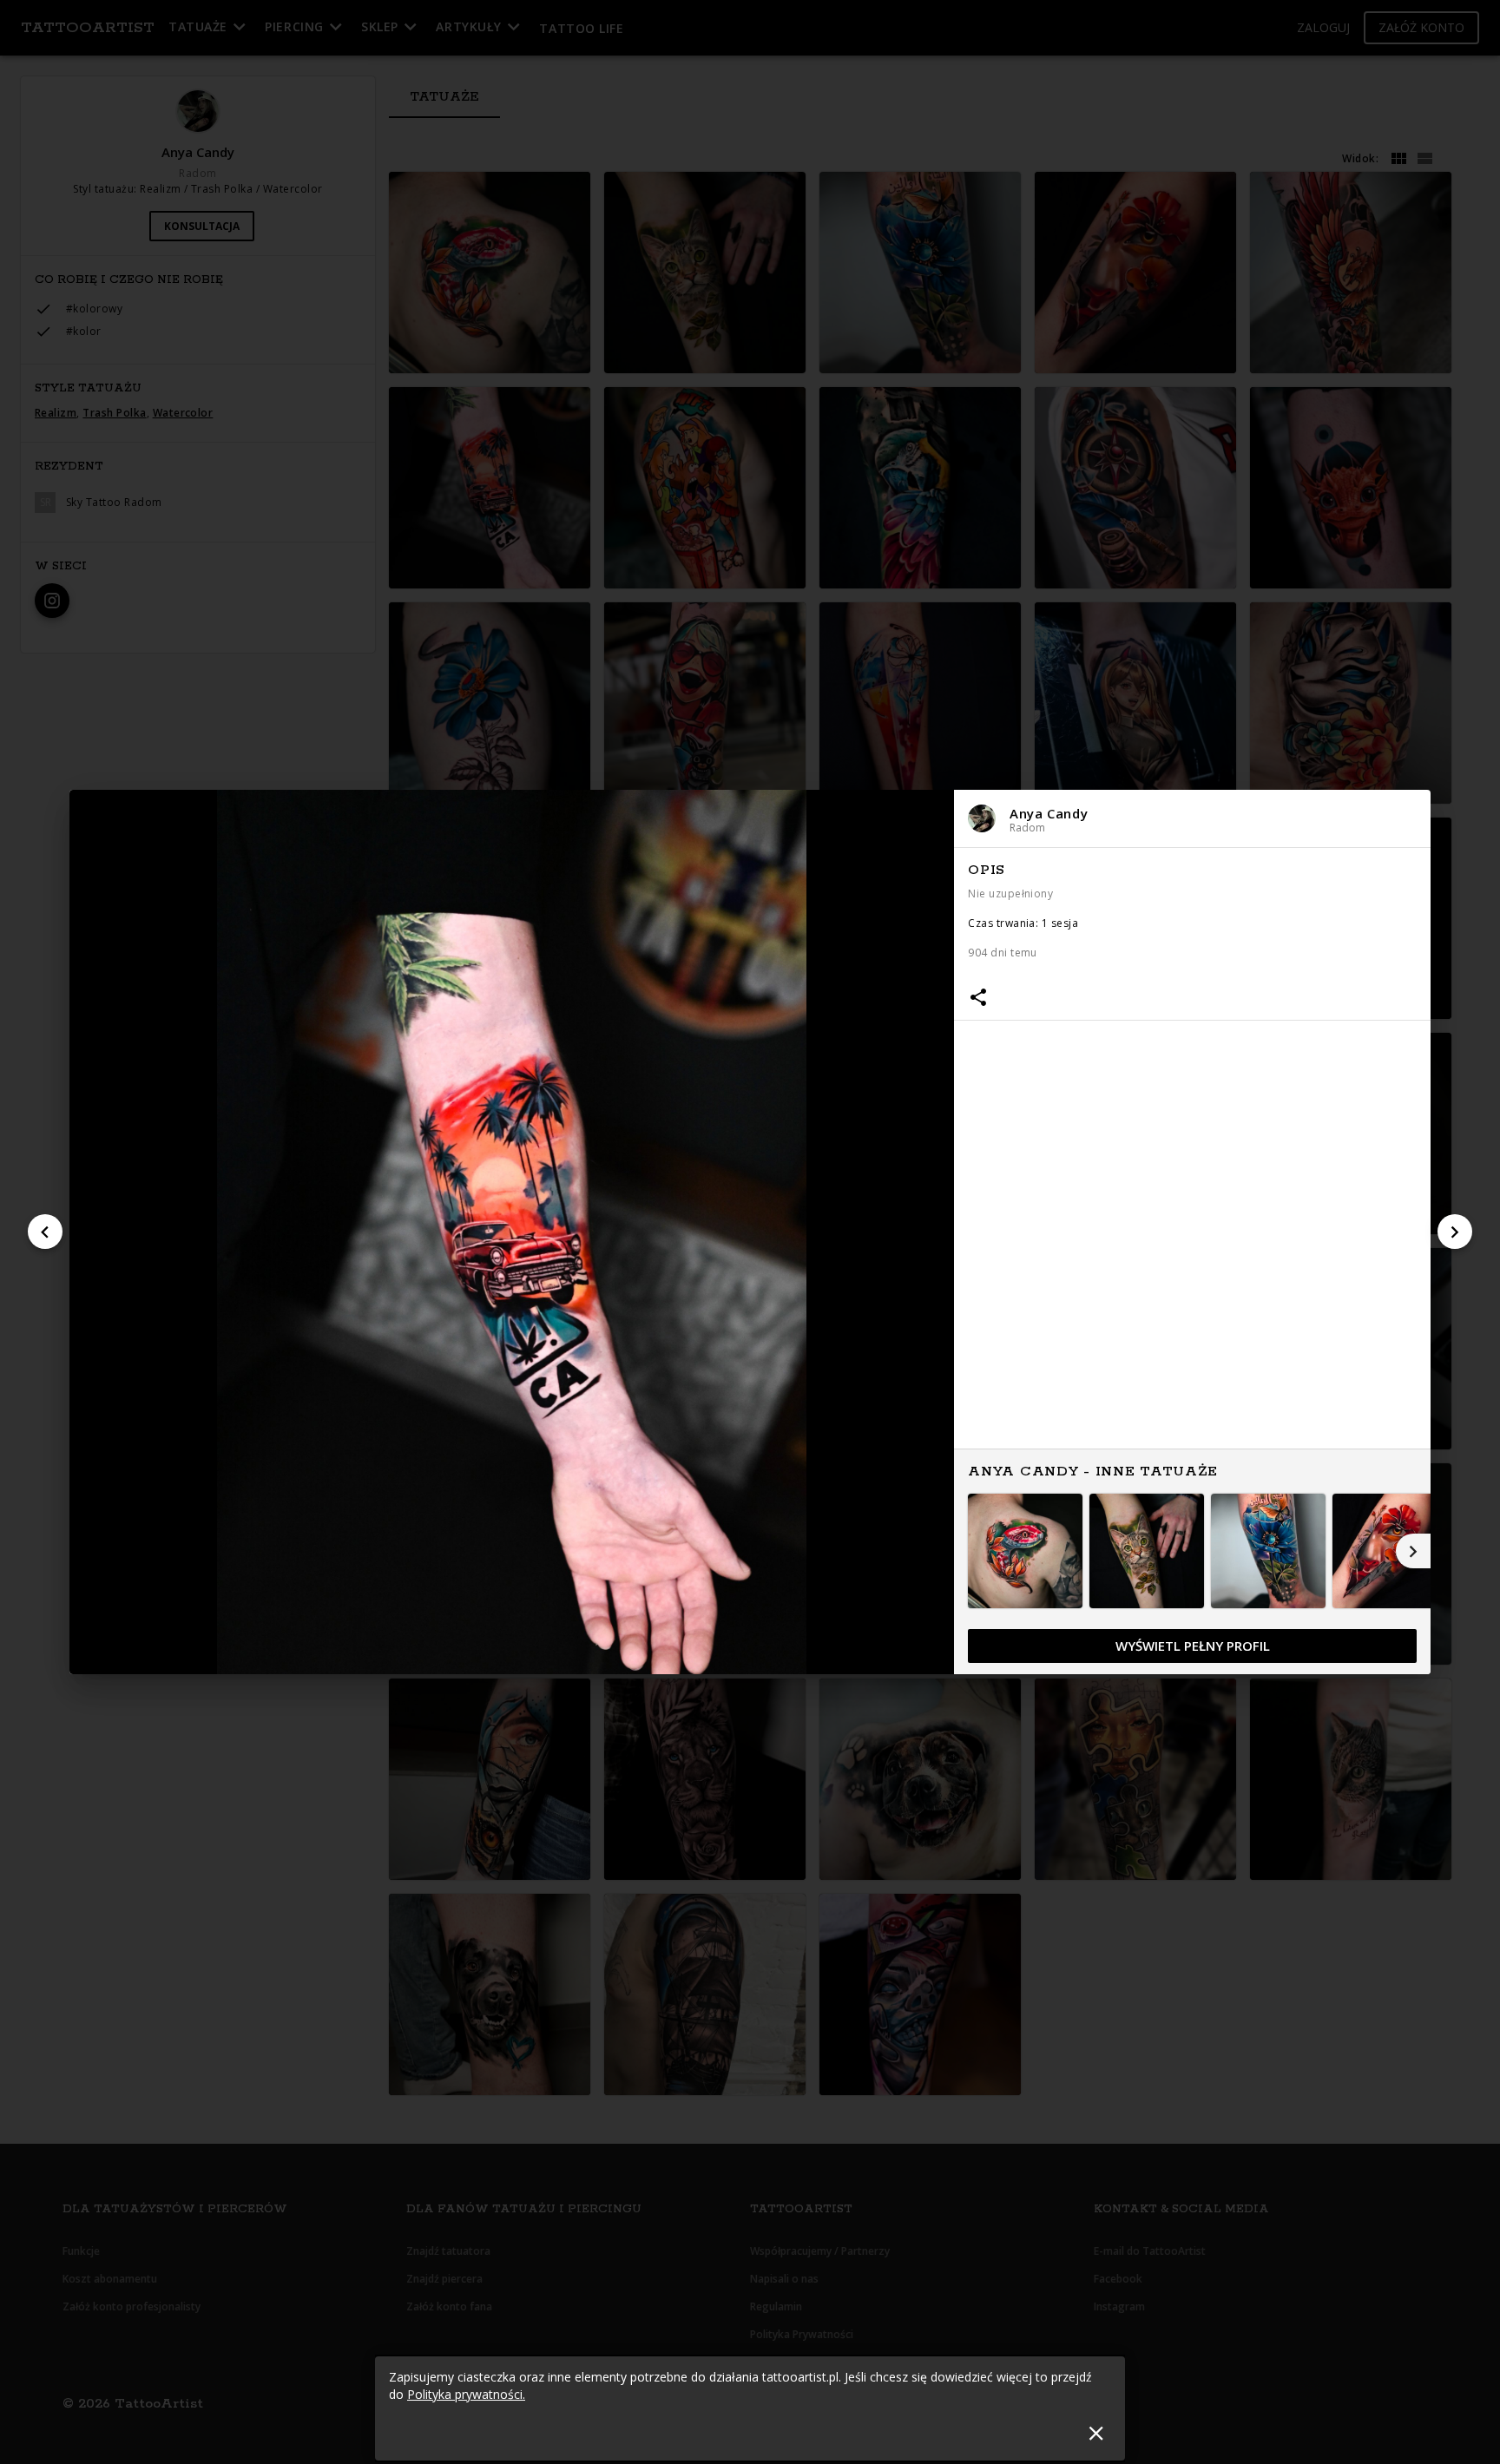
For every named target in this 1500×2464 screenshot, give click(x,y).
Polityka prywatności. (466, 2394)
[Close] (1096, 2433)
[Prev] (45, 1232)
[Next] (1455, 1232)
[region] (1192, 1262)
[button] (1192, 819)
